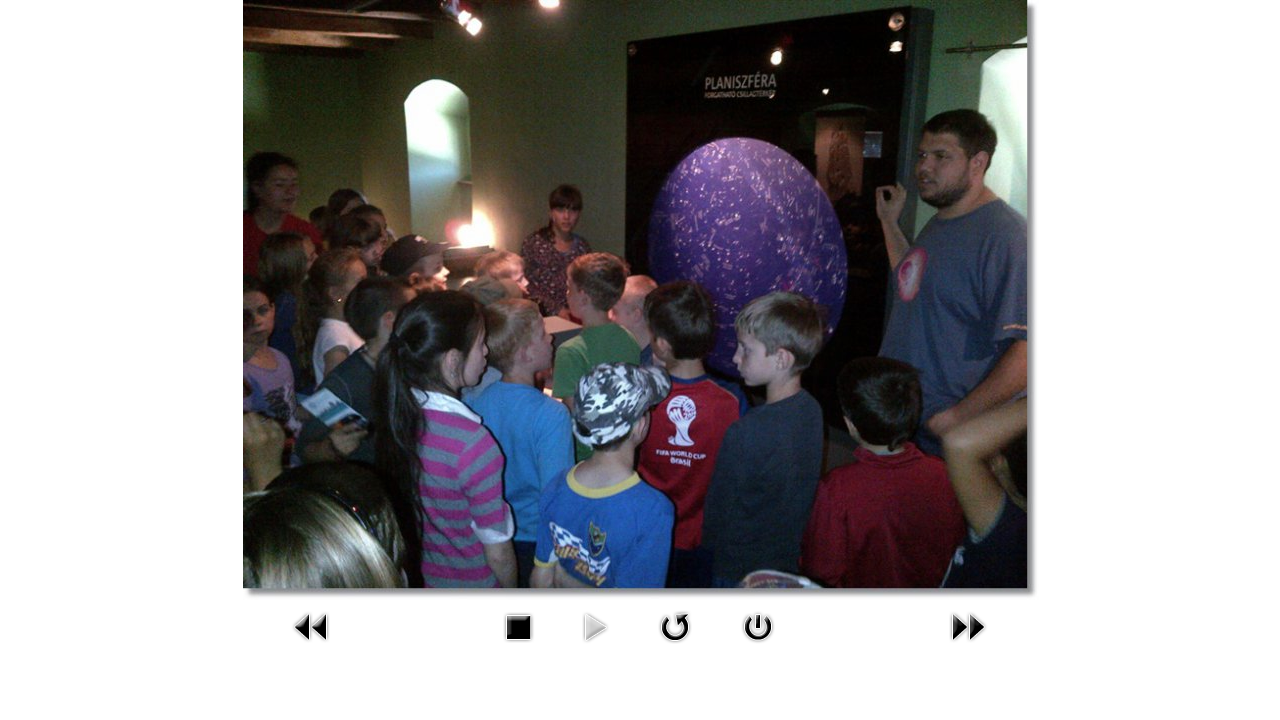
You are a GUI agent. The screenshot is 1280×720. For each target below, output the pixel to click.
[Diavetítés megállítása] (518, 645)
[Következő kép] (968, 645)
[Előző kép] (312, 645)
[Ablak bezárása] (758, 645)
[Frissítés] (675, 645)
